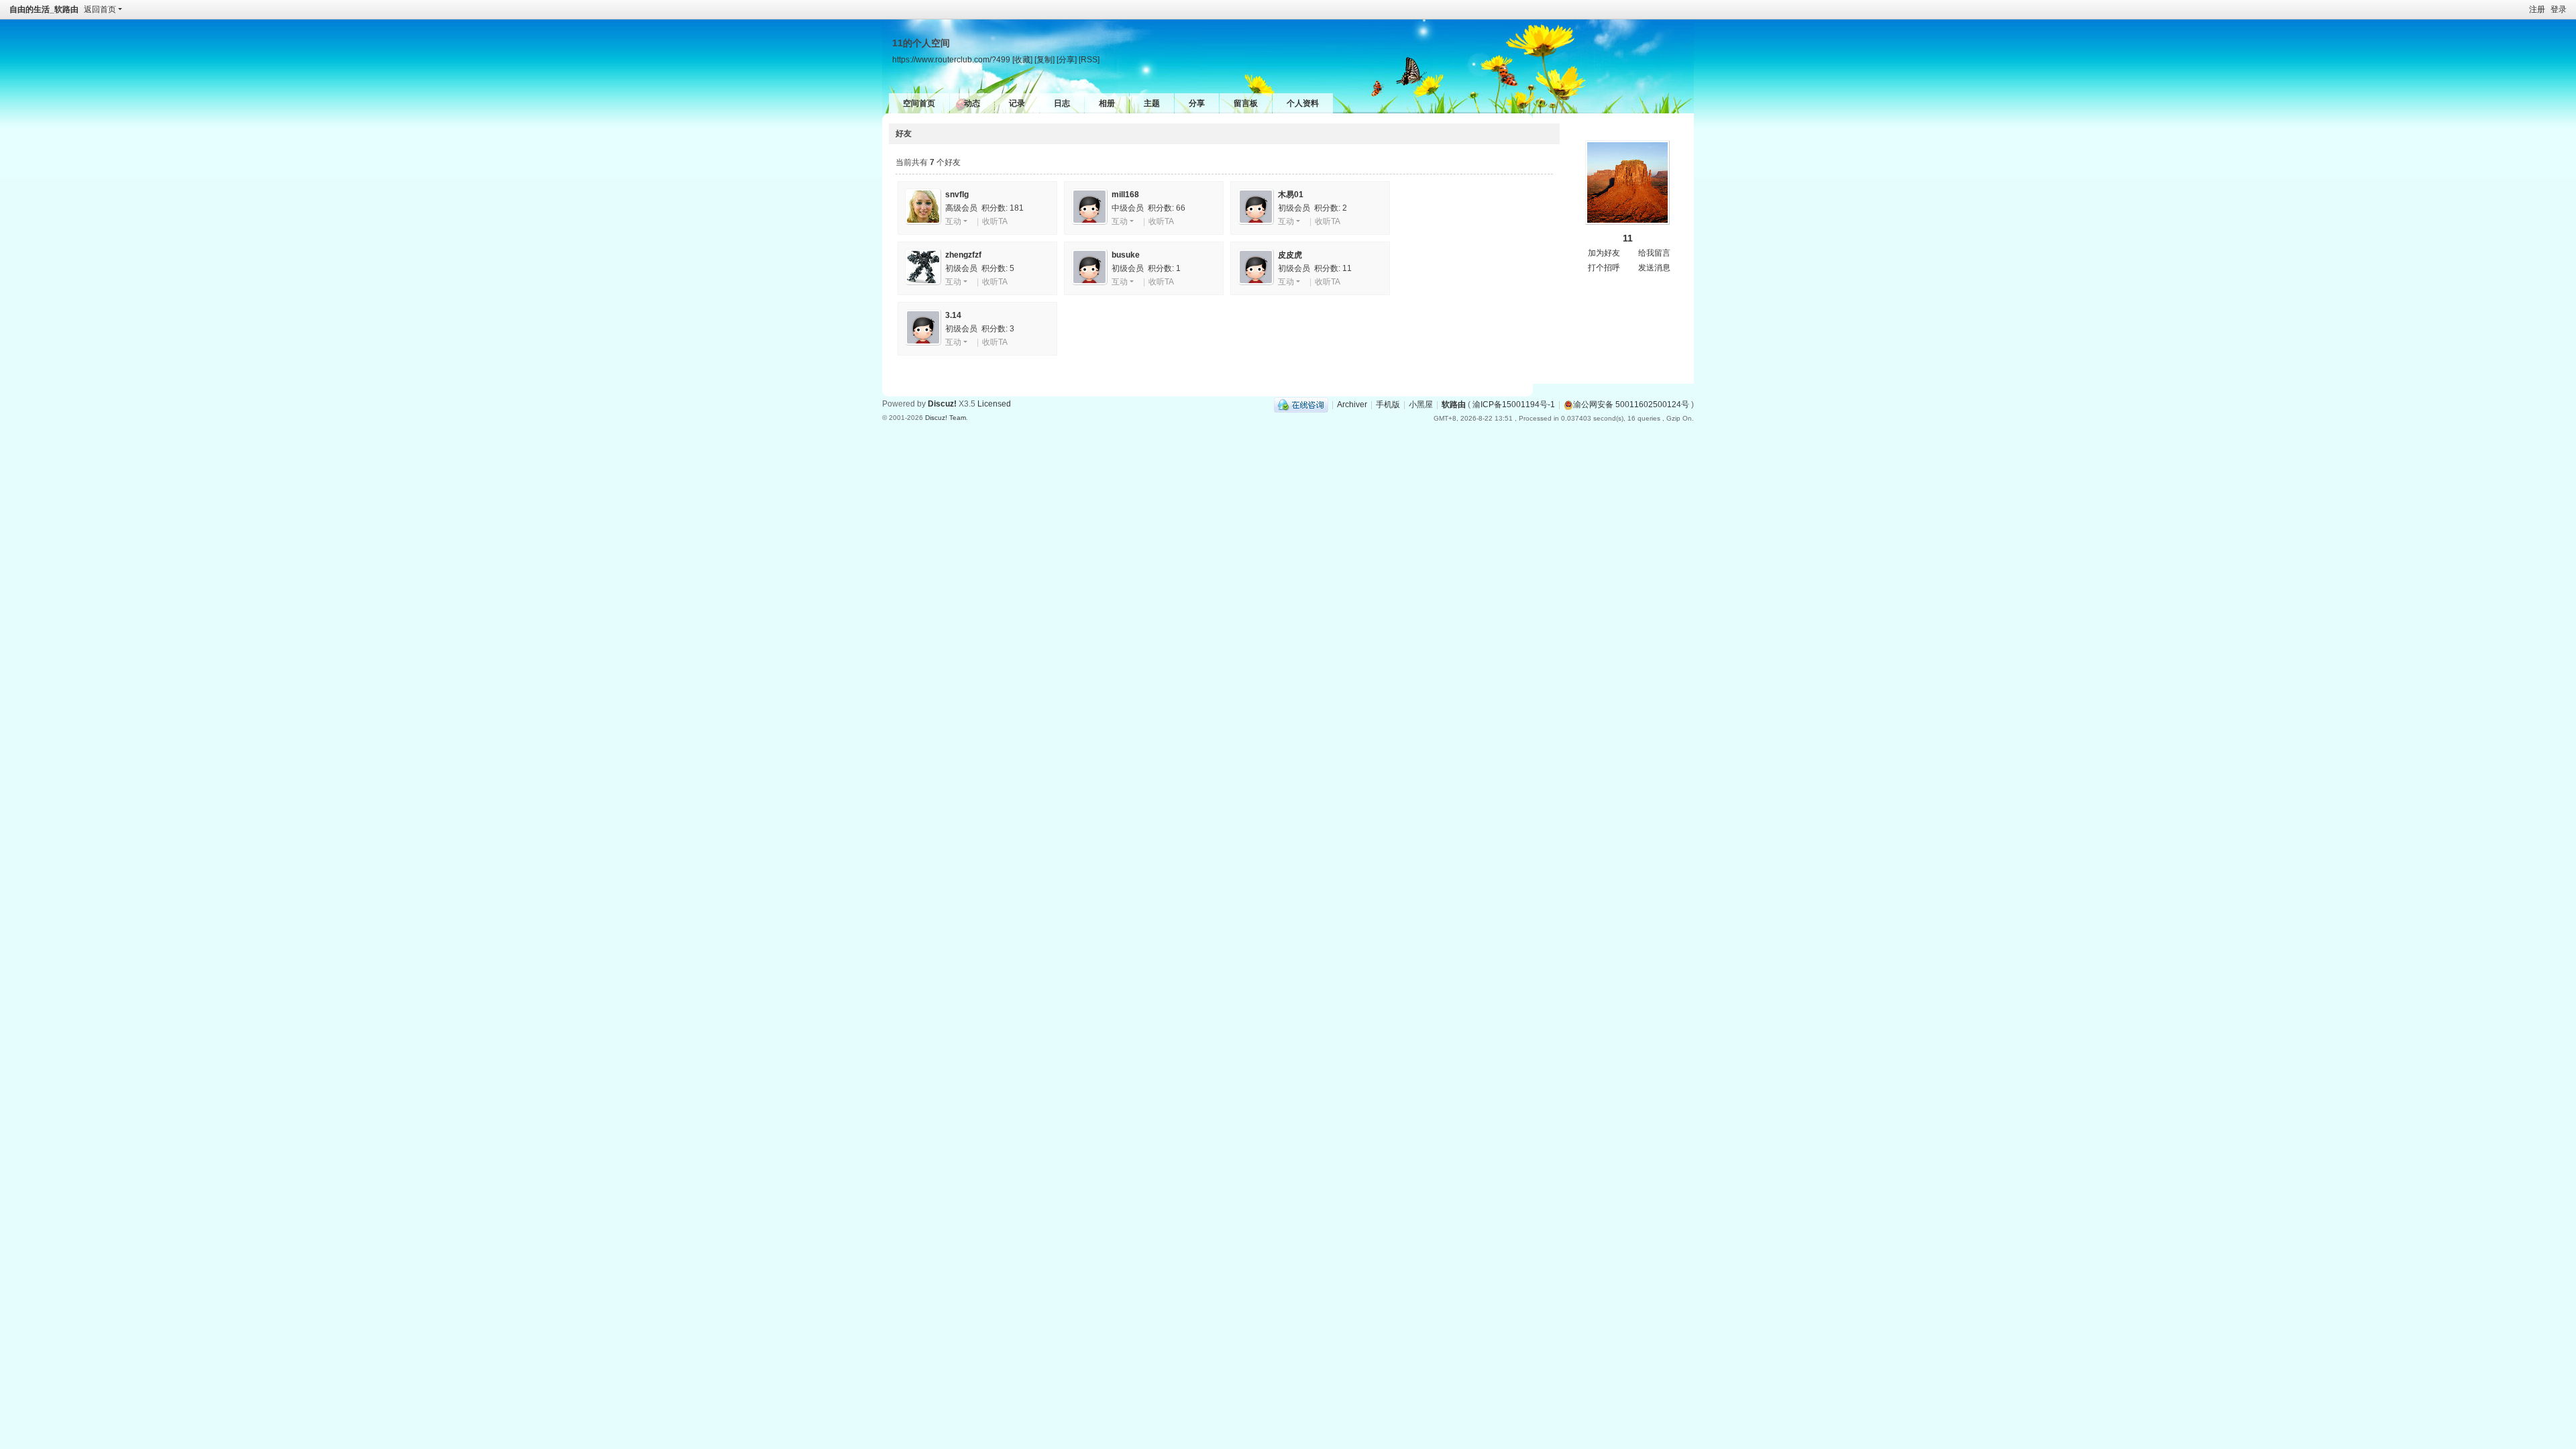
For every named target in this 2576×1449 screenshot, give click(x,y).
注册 (2537, 9)
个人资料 (1303, 103)
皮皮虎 (1290, 255)
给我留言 (1654, 253)
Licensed (994, 404)
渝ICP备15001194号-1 (1514, 405)
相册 (1107, 103)
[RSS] (1089, 59)
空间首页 (919, 103)
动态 (972, 103)
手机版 (1388, 405)
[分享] (1067, 59)
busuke (1126, 255)
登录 (2559, 9)
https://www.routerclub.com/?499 (951, 59)
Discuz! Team (946, 418)
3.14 (953, 315)
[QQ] (1301, 405)
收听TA (995, 221)
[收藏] (1022, 59)
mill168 (1125, 195)
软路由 (1454, 405)
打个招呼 (1604, 268)
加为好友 (1604, 253)
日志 (1062, 103)
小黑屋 (1421, 405)
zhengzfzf (963, 255)
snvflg (957, 195)
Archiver (1352, 405)
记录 (1017, 103)
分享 (1197, 103)
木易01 (1291, 195)
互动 (953, 221)
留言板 (1246, 103)
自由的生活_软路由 (44, 9)
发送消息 (1654, 268)
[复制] (1044, 59)
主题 (1152, 103)
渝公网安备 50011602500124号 (1631, 405)
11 (1628, 238)
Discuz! (942, 404)
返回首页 (100, 9)
